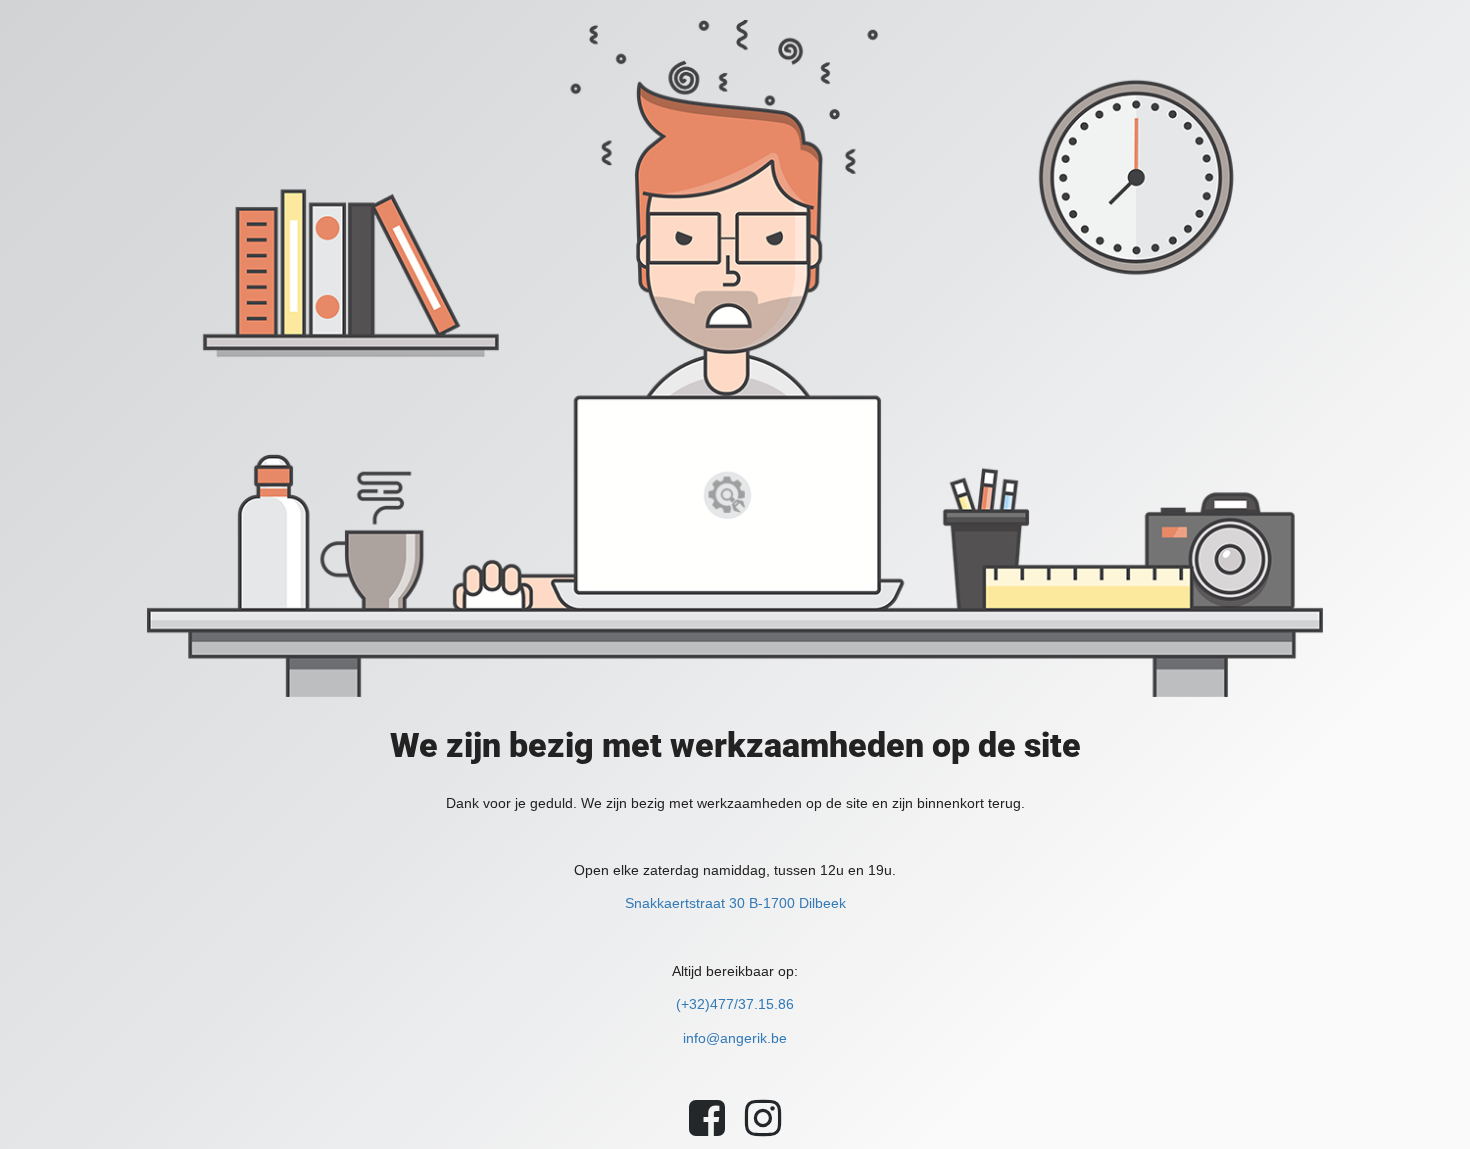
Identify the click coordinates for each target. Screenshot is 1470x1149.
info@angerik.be (735, 1038)
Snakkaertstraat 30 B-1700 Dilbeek (735, 903)
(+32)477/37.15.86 (735, 1004)
